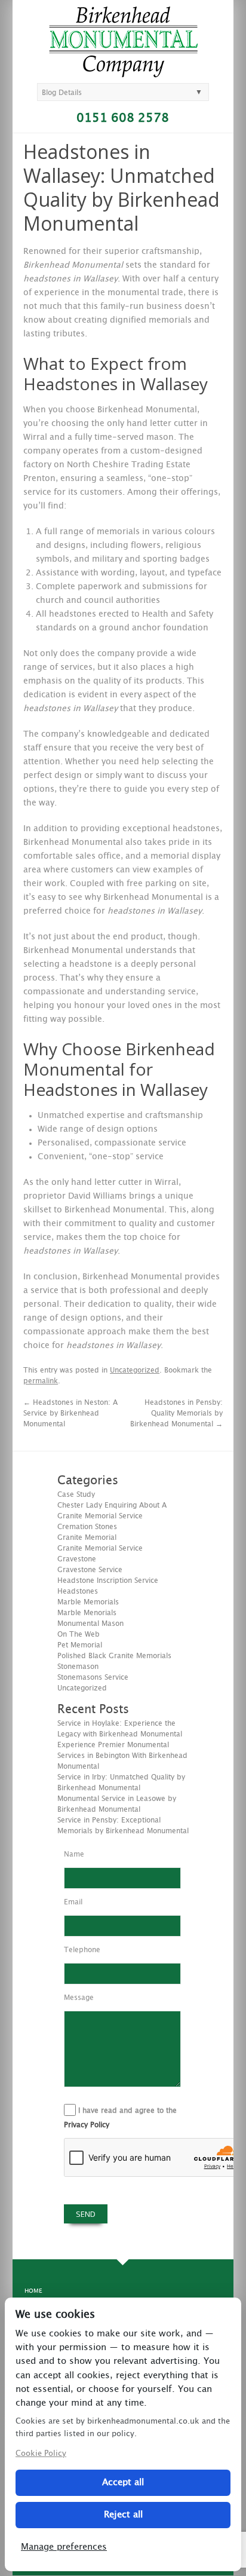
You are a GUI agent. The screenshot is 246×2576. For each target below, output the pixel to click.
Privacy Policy (87, 2125)
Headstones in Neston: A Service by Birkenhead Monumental (70, 1413)
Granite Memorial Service (100, 1548)
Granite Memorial (87, 1537)
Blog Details (62, 93)
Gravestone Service (90, 1570)
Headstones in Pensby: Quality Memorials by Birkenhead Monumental (176, 1413)
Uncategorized (135, 1370)
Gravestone (77, 1559)
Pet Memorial (80, 1645)
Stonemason (78, 1667)
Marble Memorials (88, 1602)
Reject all (123, 2515)
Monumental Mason (90, 1624)
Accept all (123, 2482)
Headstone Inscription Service (108, 1580)
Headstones (78, 1591)
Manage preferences (64, 2547)
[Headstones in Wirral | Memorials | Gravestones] (123, 72)
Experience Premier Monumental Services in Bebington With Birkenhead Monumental (122, 1756)
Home (33, 2291)
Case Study (76, 1494)
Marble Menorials (87, 1613)
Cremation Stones (87, 1527)
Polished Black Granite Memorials (114, 1656)
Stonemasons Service (93, 1677)
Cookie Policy (41, 2454)
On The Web (79, 1634)
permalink (41, 1381)
